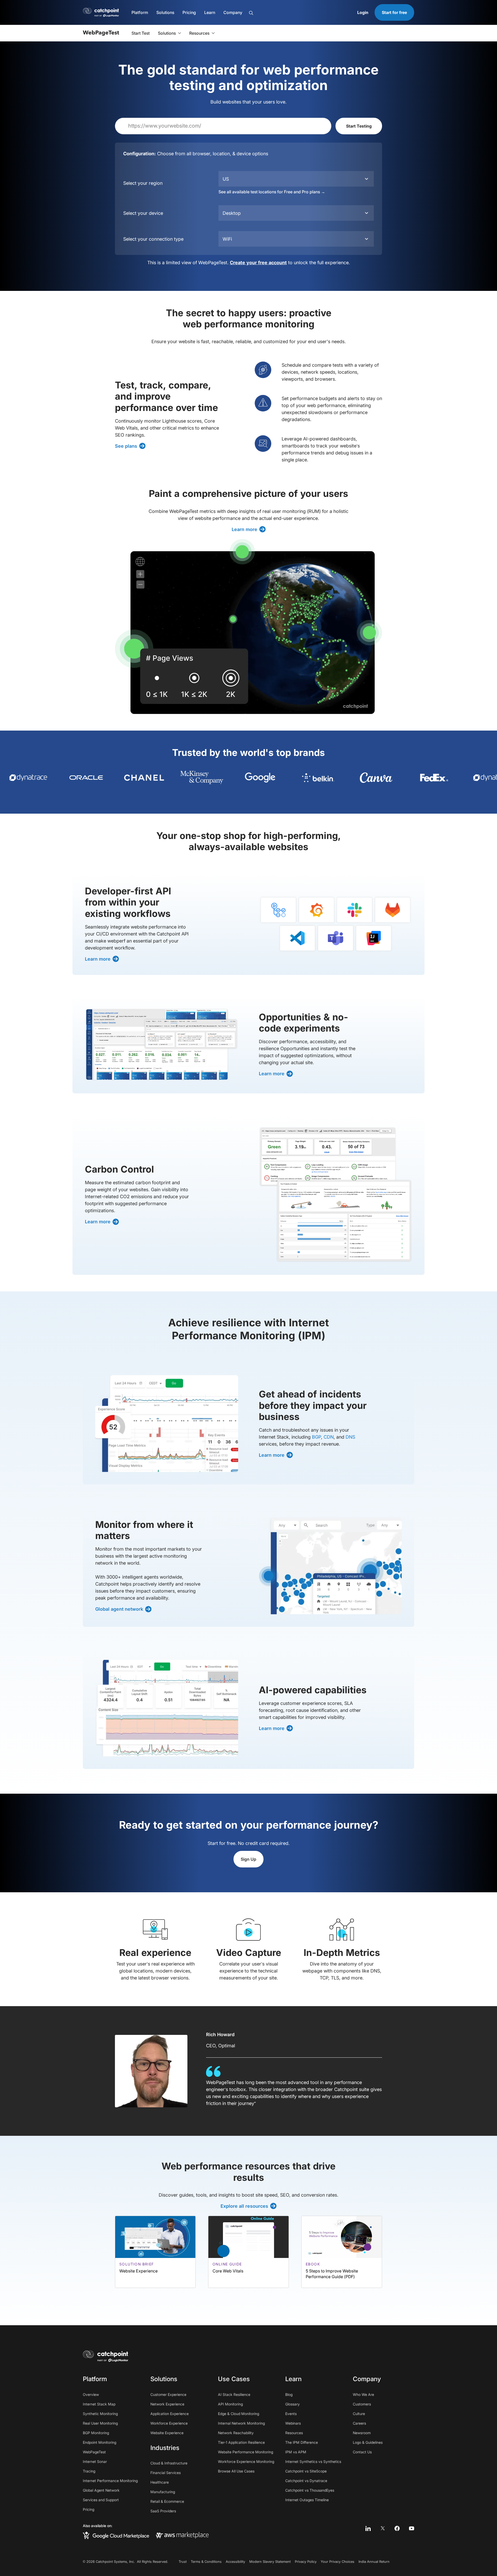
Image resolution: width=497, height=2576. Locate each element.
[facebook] (397, 2528)
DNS (350, 1437)
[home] (106, 2356)
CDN (329, 1437)
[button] (140, 12)
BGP (316, 1437)
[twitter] (383, 2528)
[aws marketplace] (182, 2535)
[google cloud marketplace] (116, 2535)
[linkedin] (368, 2528)
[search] (277, 13)
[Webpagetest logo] (101, 33)
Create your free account (258, 263)
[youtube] (412, 2528)
